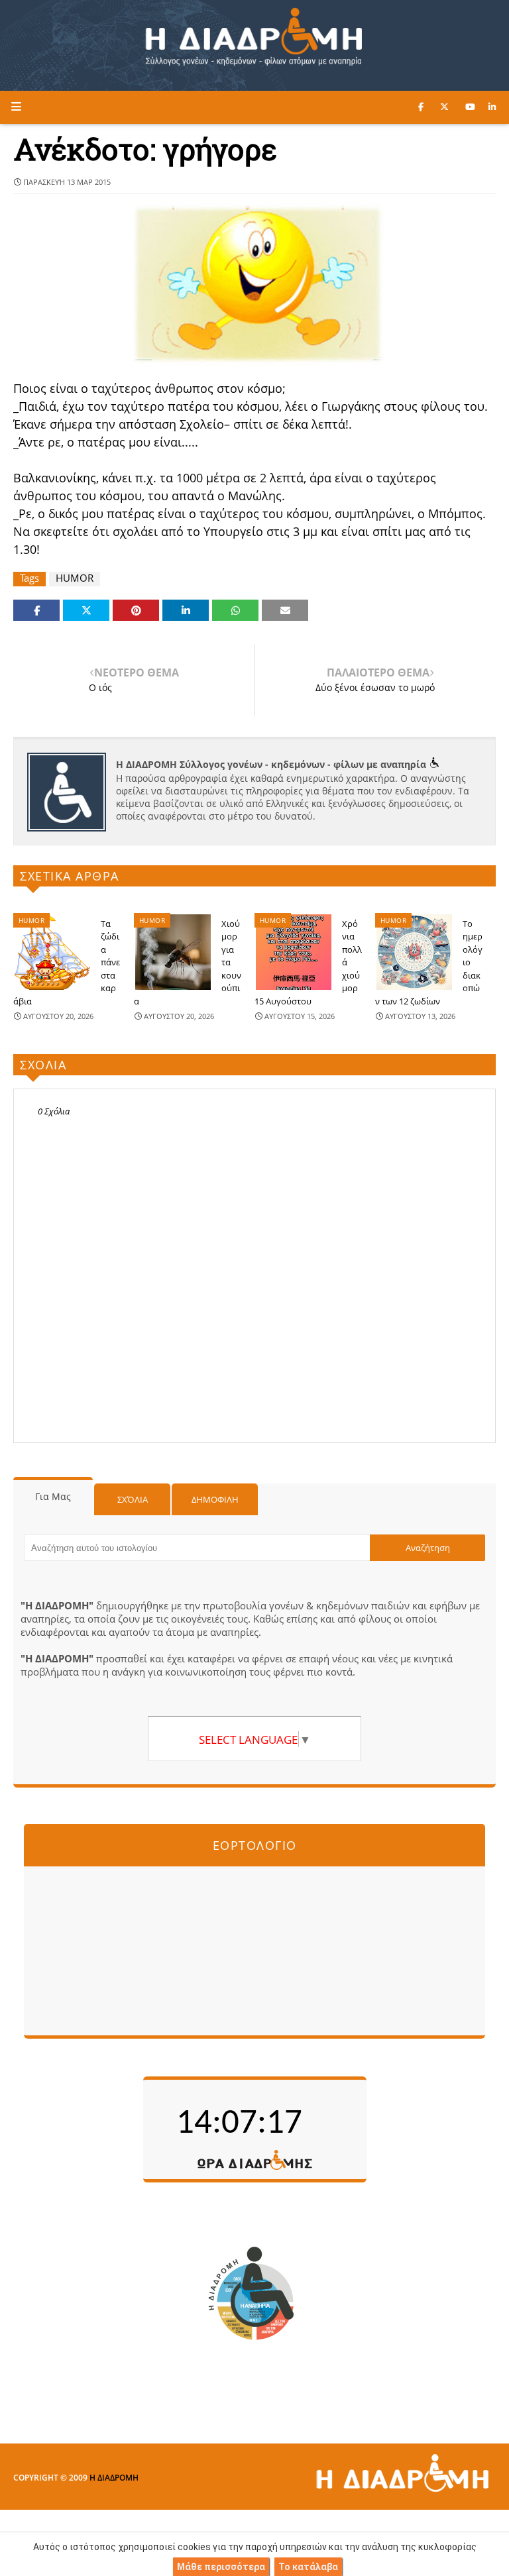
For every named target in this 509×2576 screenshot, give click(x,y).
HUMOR (75, 578)
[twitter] (444, 107)
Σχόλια (133, 1499)
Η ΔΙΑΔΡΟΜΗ (114, 2478)
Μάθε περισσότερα (221, 2567)
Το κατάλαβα (308, 2567)
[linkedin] (492, 107)
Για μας (53, 1496)
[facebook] (421, 107)
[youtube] (470, 107)
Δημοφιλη (215, 1499)
